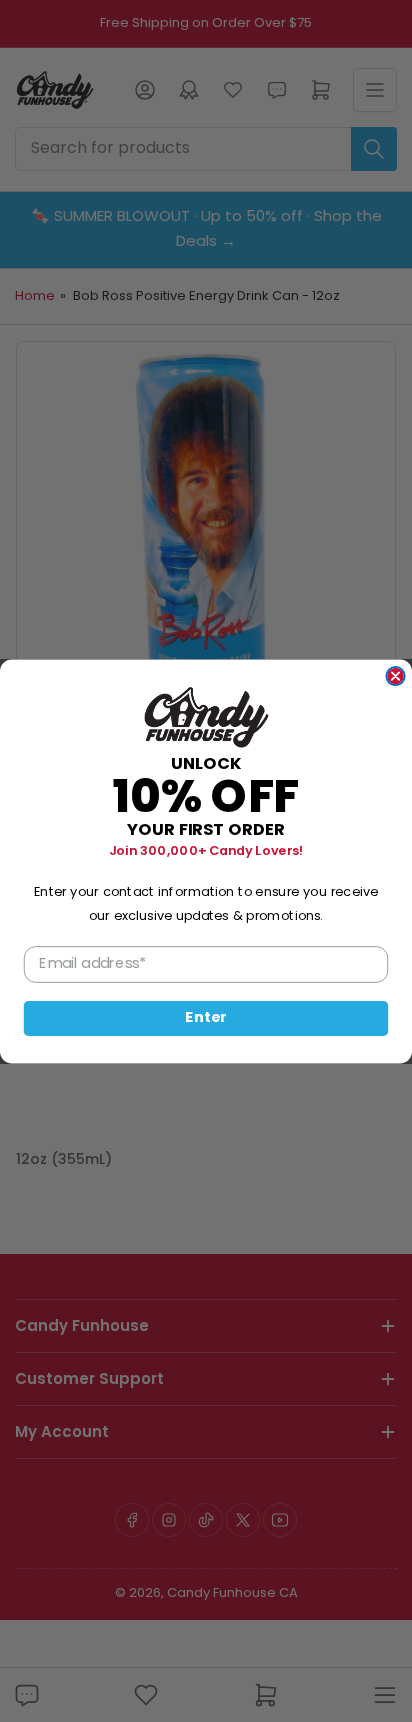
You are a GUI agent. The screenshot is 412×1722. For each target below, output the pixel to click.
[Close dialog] (395, 675)
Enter (205, 1018)
